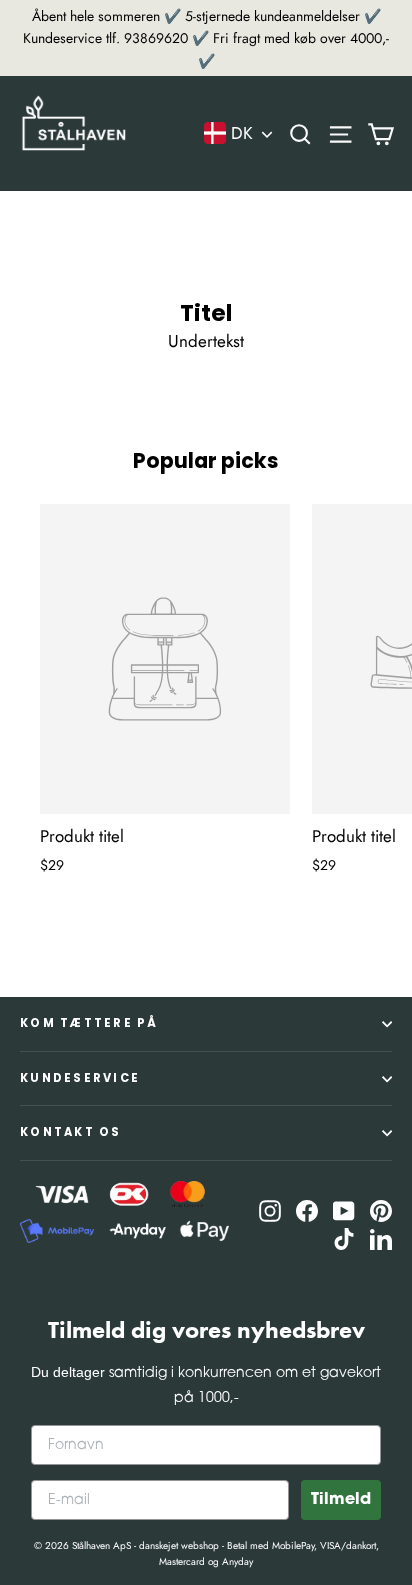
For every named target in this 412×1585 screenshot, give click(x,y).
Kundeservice (80, 1078)
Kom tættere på (89, 1023)
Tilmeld (341, 1500)
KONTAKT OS (71, 1132)
